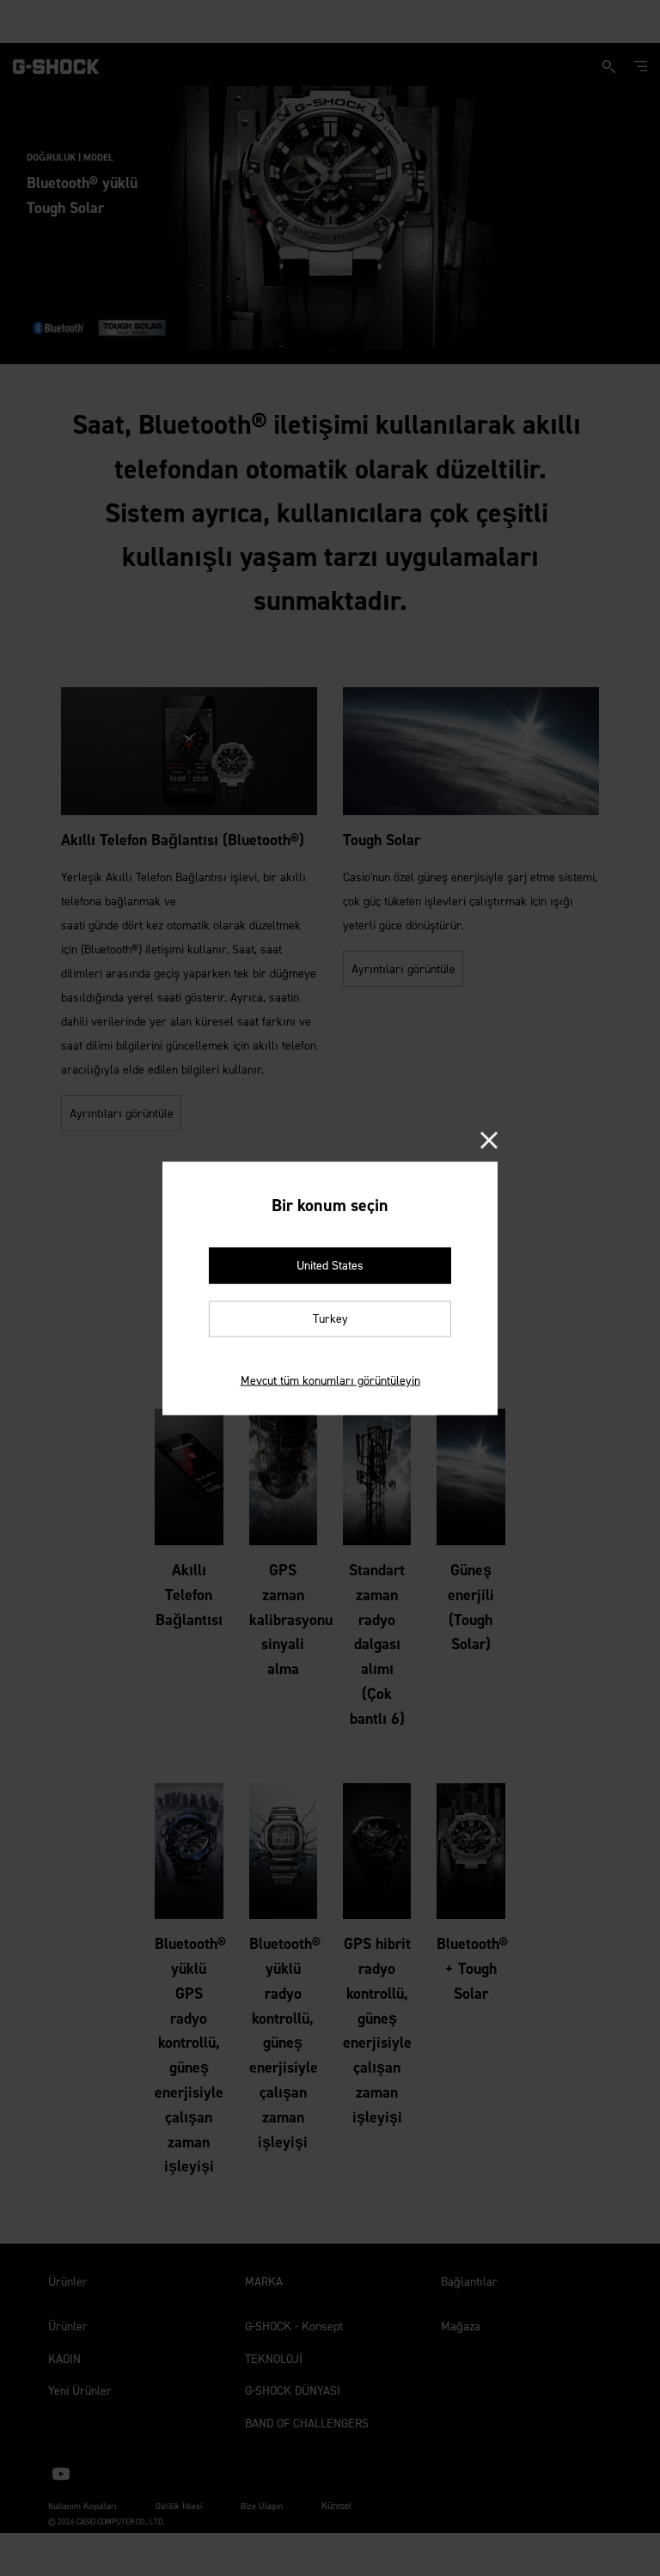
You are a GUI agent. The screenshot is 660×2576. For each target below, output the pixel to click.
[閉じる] (489, 1141)
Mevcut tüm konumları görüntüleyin (330, 1380)
